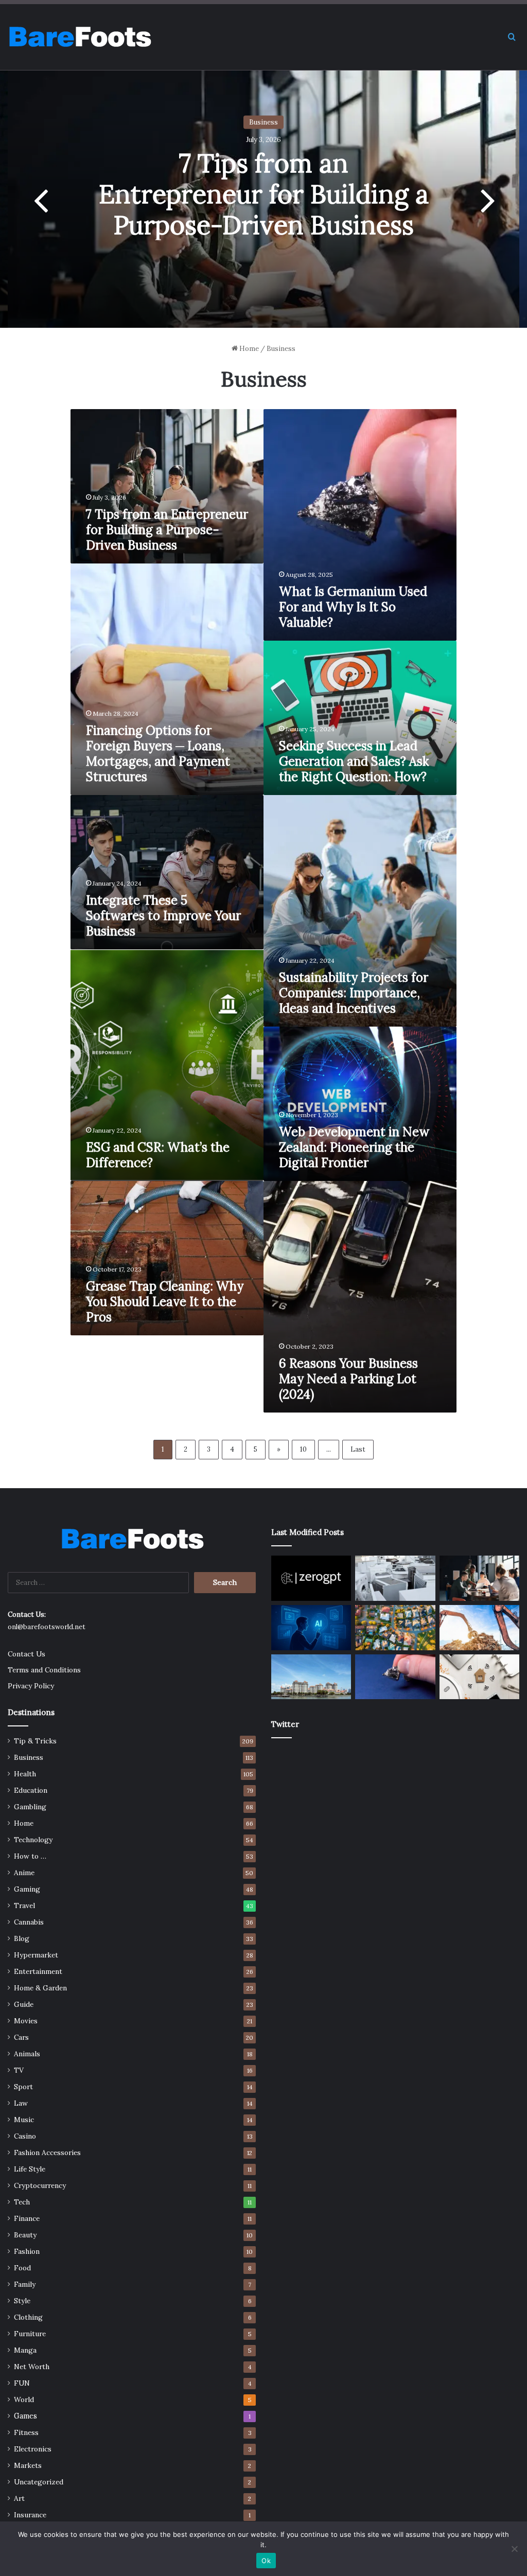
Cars (21, 2037)
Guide (24, 2004)
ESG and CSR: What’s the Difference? (158, 1155)
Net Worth (32, 2367)
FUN (22, 2383)
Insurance (30, 2515)
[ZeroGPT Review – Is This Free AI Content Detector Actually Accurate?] (311, 1578)
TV (19, 2070)
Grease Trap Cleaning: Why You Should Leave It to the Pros (165, 1302)
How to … (30, 1856)
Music (24, 2120)
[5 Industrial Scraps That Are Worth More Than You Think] (479, 1628)
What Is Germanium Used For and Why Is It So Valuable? (353, 607)
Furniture (30, 2334)
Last (358, 1449)
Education (31, 1790)
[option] (263, 199)
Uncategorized (39, 2482)
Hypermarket (36, 1955)
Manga (25, 2350)
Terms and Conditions (44, 1670)
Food (22, 2268)
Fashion (27, 2251)
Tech (22, 2202)
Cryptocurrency (40, 2185)
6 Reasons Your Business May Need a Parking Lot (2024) (348, 1379)
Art (19, 2498)
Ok (266, 2561)
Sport (23, 2087)
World (24, 2399)
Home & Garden (40, 1988)
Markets (28, 2465)
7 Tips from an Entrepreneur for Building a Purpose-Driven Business (264, 194)
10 (303, 1449)
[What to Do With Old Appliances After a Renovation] (395, 1578)
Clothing (28, 2317)
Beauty (25, 2235)
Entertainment (38, 1971)
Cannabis (29, 1922)
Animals (27, 2054)
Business (263, 122)
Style (22, 2301)
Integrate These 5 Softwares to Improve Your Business (163, 916)
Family (25, 2284)
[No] (514, 2549)
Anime (24, 1873)
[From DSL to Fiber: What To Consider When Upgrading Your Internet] (479, 1677)
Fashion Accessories (47, 2152)
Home (248, 349)
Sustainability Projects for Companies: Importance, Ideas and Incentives (354, 993)
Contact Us (27, 1654)
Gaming (27, 1889)
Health (25, 1774)
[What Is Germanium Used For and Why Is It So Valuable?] (395, 1677)
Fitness (26, 2432)
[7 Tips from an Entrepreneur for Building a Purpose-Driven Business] (479, 1578)
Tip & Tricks (35, 1741)
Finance (27, 2218)
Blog (22, 1938)
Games (25, 2416)
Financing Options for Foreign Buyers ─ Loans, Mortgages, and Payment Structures (158, 754)
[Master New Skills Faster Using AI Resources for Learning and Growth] (311, 1628)
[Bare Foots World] (80, 37)
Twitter (285, 1724)
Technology (33, 1840)
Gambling (30, 1807)
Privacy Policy (31, 1686)
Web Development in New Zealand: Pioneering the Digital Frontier (354, 1147)
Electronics (33, 2449)
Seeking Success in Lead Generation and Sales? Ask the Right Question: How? (354, 761)
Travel (24, 1905)
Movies (26, 2021)
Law (21, 2103)
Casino (25, 2136)
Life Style (30, 2169)
